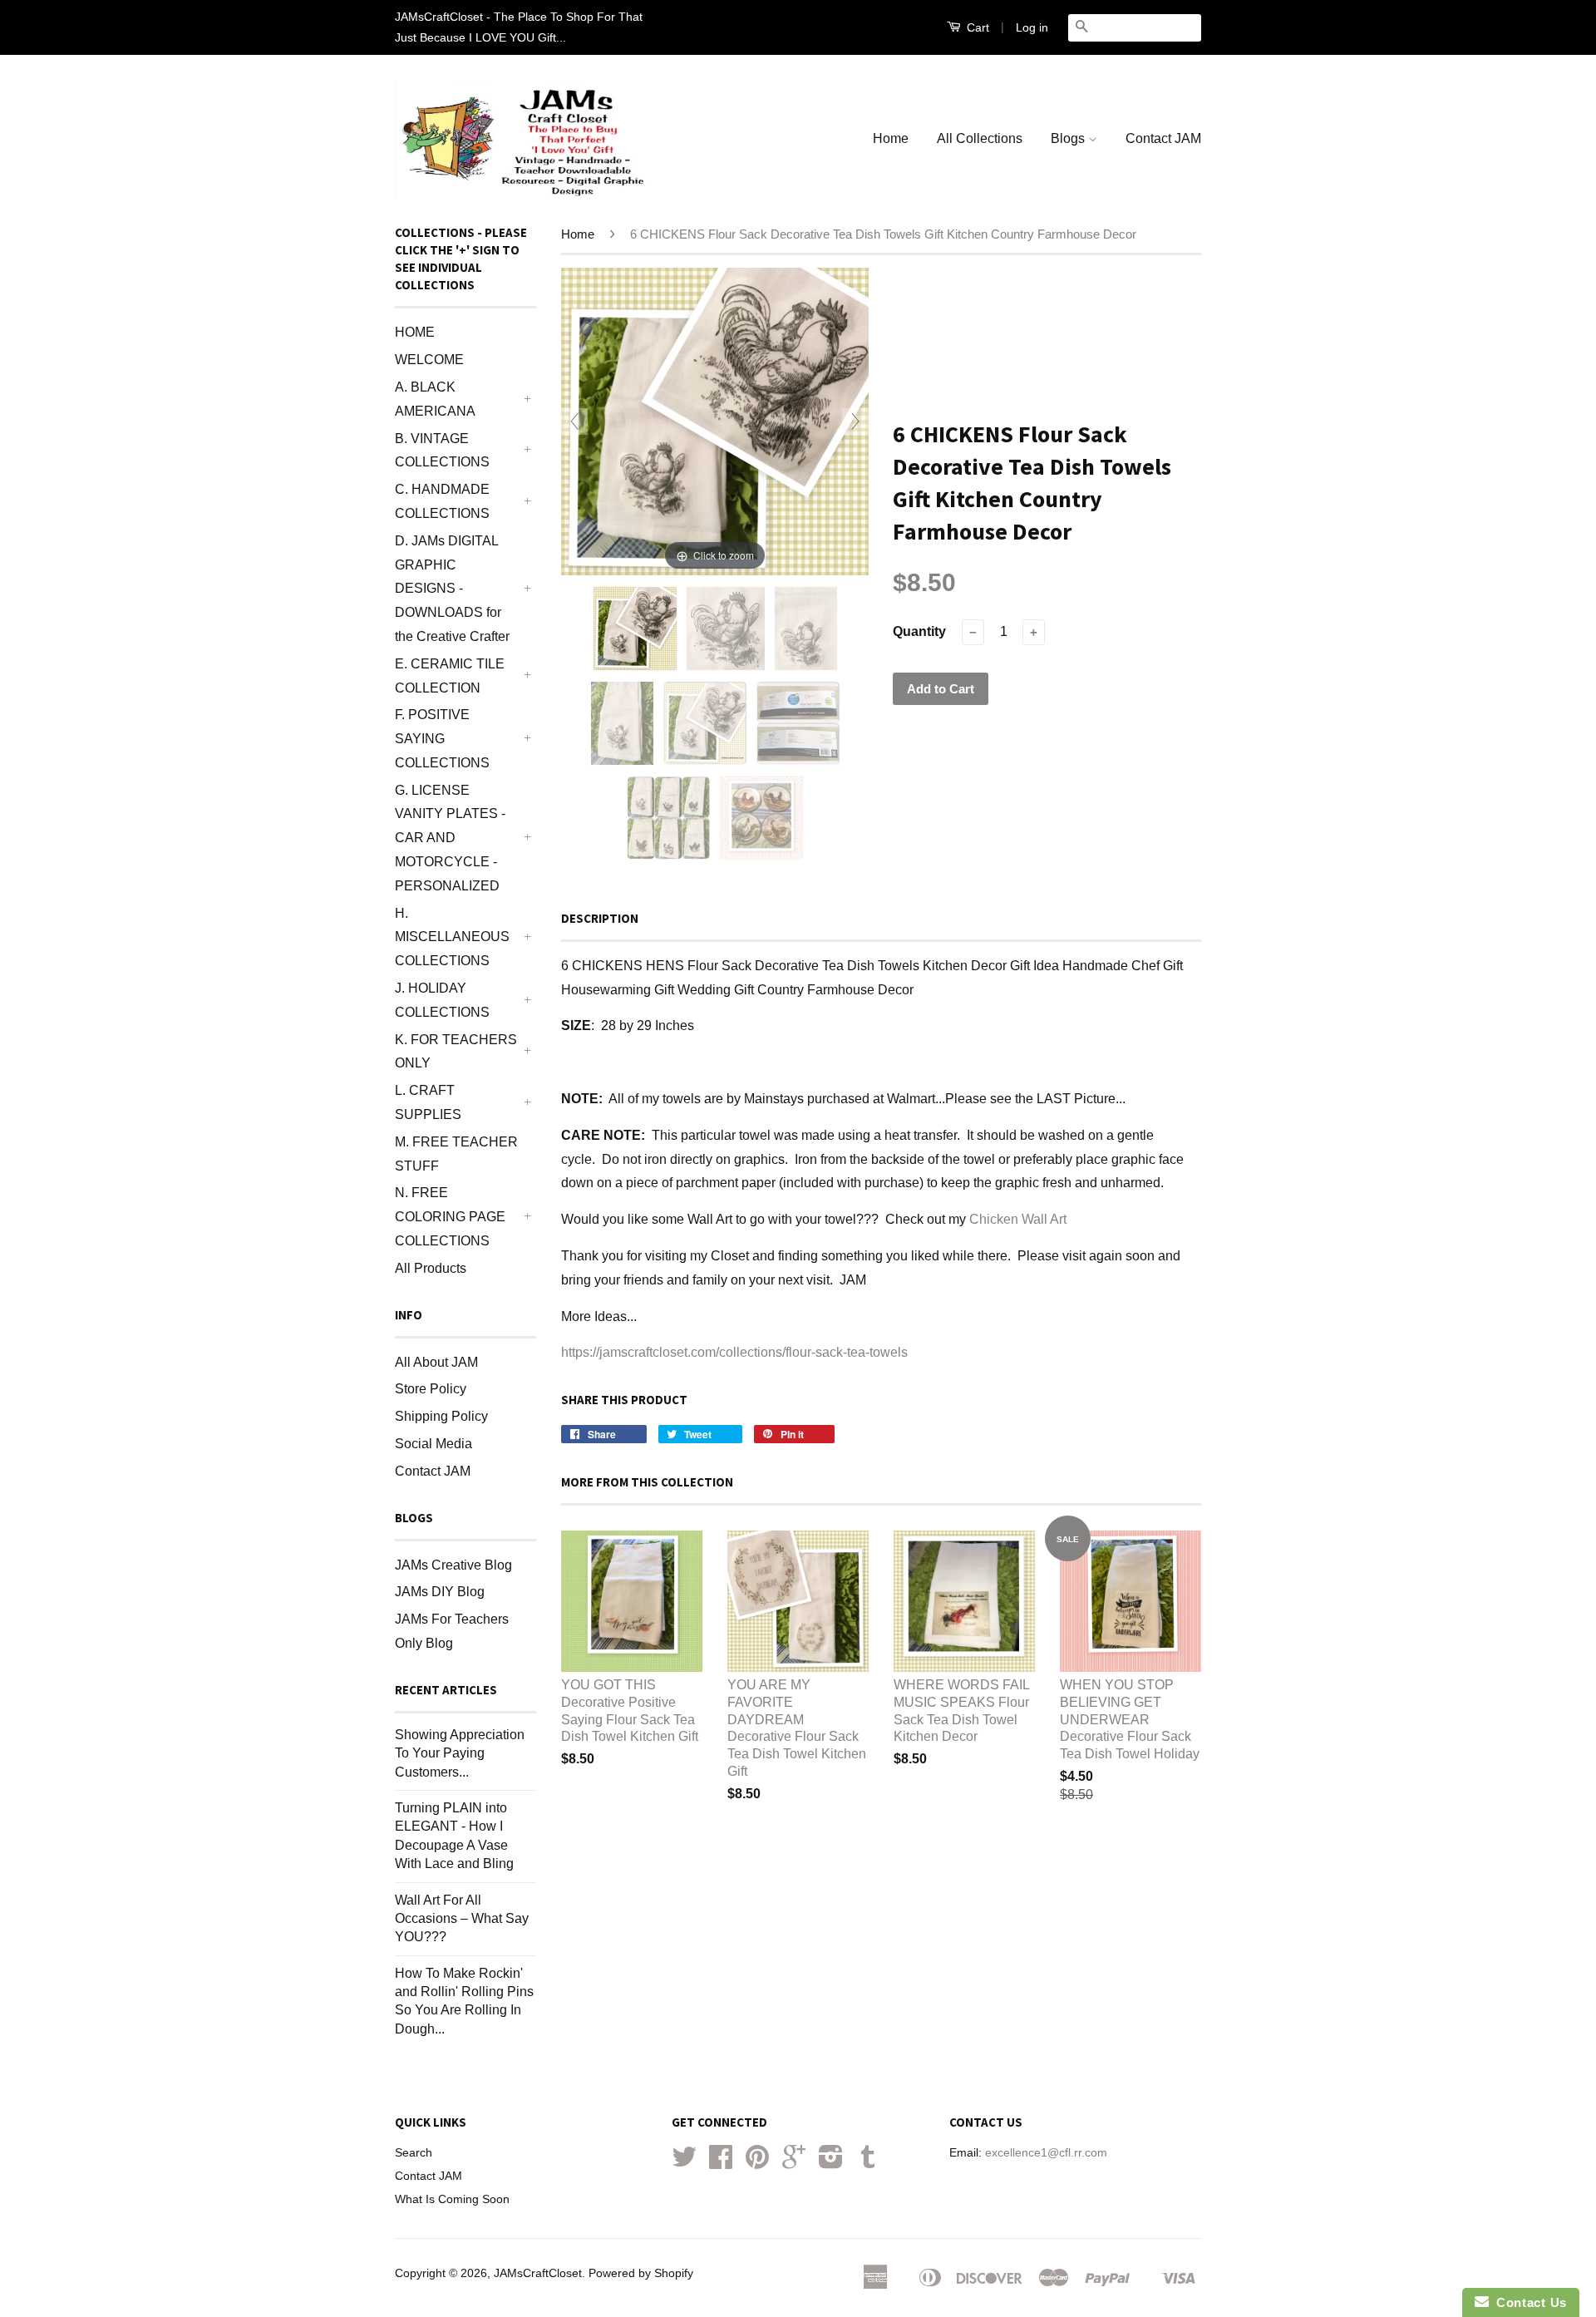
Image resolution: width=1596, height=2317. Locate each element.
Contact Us (1528, 2302)
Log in (1032, 27)
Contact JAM (1163, 138)
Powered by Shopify (641, 2273)
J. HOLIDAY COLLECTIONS (442, 1000)
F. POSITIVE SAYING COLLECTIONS (442, 739)
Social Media (433, 1444)
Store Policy (431, 1389)
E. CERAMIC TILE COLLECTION (450, 676)
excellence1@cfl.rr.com (1046, 2153)
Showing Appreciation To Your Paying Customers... (460, 1753)
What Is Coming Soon (452, 2199)
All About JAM (436, 1362)
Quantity (919, 631)
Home (891, 138)
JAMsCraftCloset (538, 2273)
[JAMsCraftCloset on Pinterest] (757, 2163)
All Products (431, 1268)
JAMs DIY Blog (440, 1592)
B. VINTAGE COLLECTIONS (442, 451)
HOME (415, 332)
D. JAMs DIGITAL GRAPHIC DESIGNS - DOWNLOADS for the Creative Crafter (452, 589)
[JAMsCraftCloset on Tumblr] (868, 2163)
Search (414, 2153)
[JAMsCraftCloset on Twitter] (684, 2163)
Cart (976, 27)
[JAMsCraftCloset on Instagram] (831, 2163)
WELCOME (429, 360)
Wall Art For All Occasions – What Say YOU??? (462, 1919)
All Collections (980, 138)
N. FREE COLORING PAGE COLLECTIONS (450, 1217)
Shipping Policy (441, 1416)
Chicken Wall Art (1018, 1219)
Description (600, 918)
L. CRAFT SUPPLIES (428, 1102)
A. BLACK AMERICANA (435, 399)
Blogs (1069, 138)
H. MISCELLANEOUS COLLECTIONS (452, 937)
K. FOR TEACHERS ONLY (456, 1052)
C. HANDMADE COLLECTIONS (442, 501)
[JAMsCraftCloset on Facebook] (721, 2163)
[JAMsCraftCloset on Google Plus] (794, 2163)
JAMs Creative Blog (453, 1565)
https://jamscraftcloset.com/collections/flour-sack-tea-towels (734, 1352)
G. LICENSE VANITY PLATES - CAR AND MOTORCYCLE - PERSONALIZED (450, 838)
